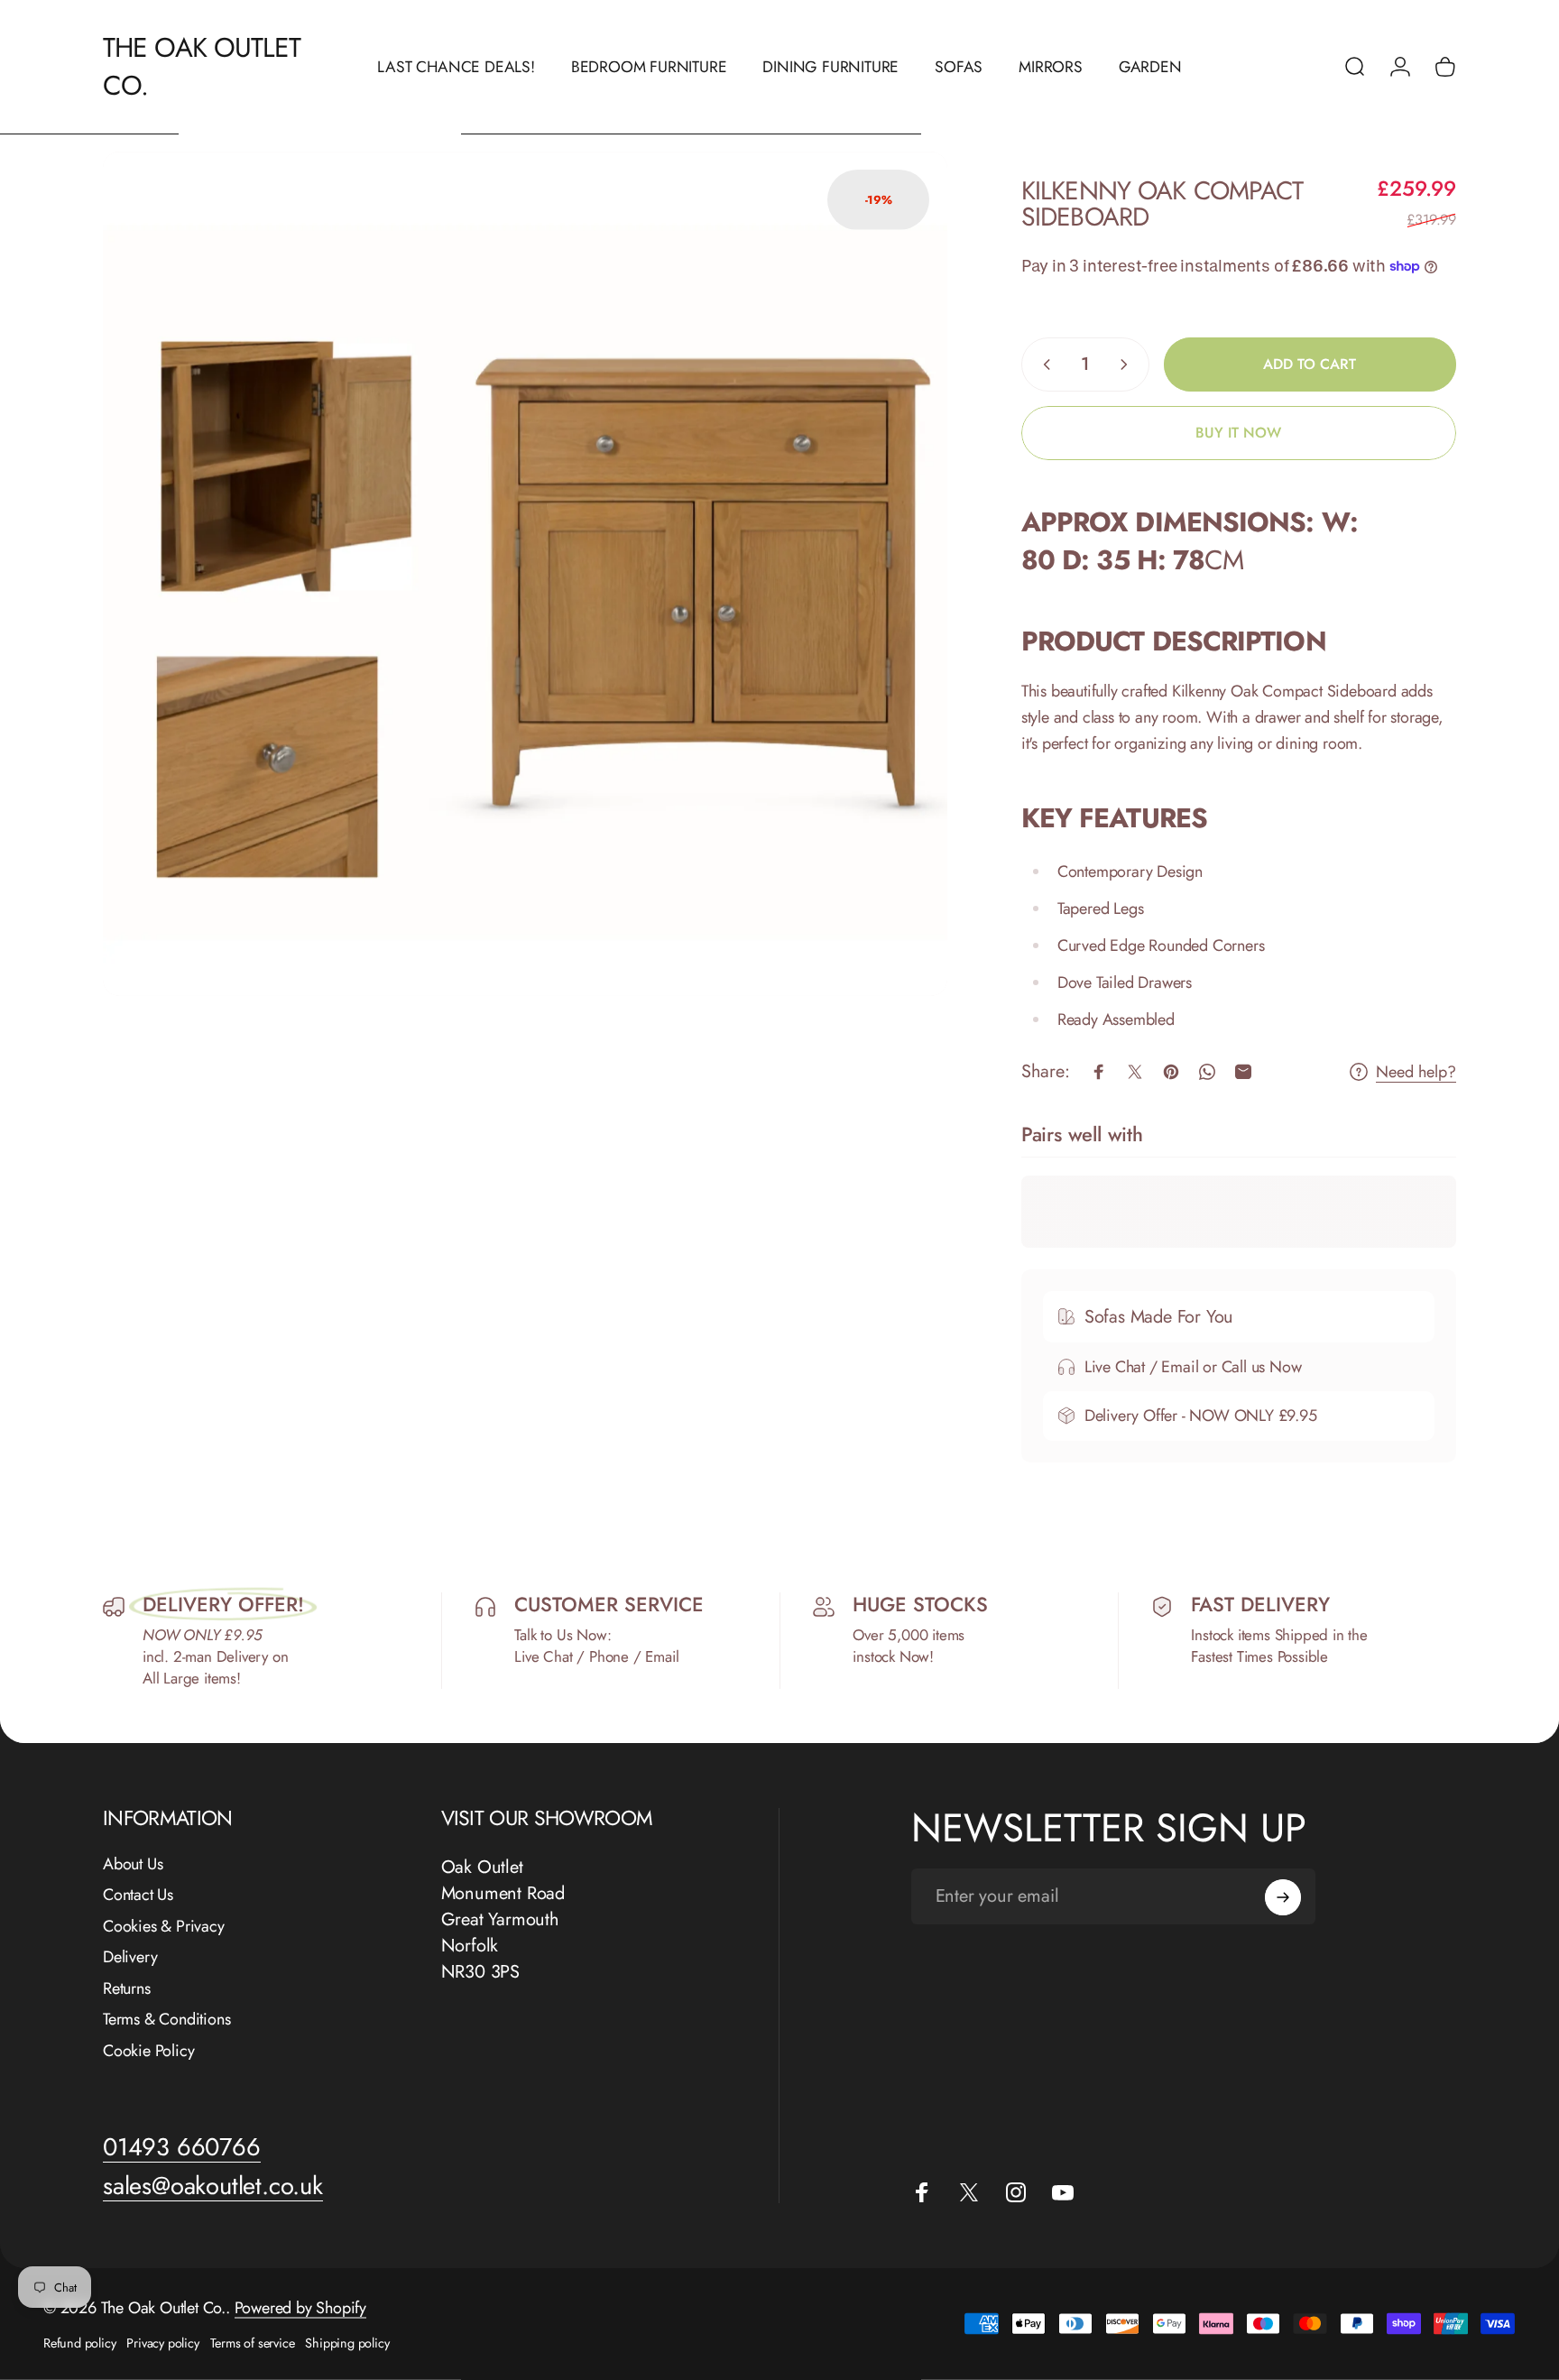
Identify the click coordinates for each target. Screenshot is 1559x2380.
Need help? (1416, 1072)
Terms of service (253, 2343)
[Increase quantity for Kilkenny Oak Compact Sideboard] (1128, 364)
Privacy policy (162, 2343)
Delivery (130, 1957)
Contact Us (138, 1895)
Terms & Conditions (166, 2020)
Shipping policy (347, 2343)
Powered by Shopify (300, 2308)
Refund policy (79, 2343)
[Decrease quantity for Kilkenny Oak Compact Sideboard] (1043, 364)
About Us (133, 1864)
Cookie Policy (148, 2051)
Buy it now (1238, 433)
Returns (127, 1989)
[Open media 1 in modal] (525, 574)
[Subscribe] (1283, 1897)
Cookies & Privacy (164, 1927)
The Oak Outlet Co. (202, 67)
